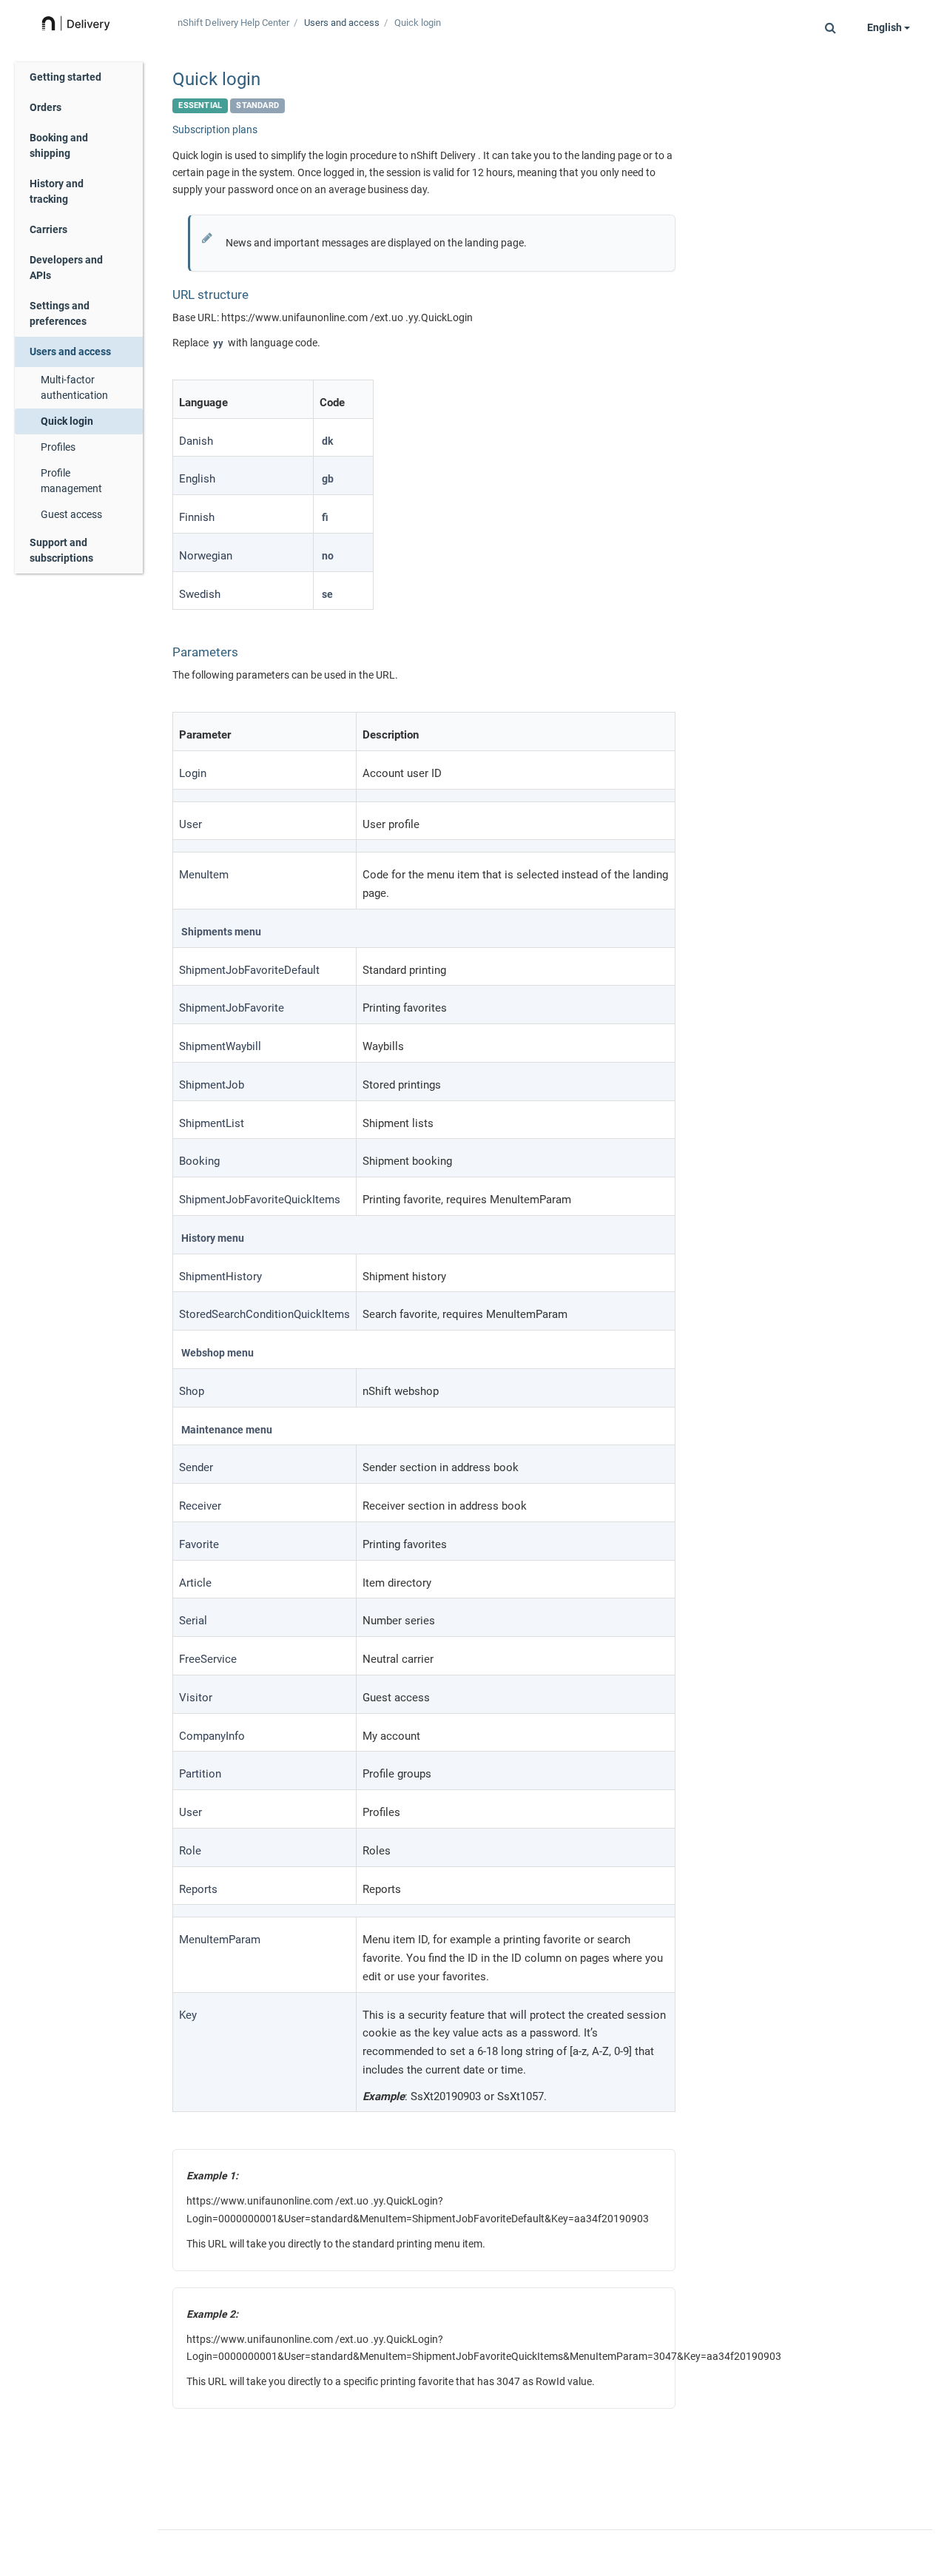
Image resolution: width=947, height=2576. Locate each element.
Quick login (67, 421)
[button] (830, 27)
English (886, 27)
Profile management (71, 481)
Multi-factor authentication (74, 387)
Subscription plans (215, 130)
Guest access (71, 514)
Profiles (58, 447)
